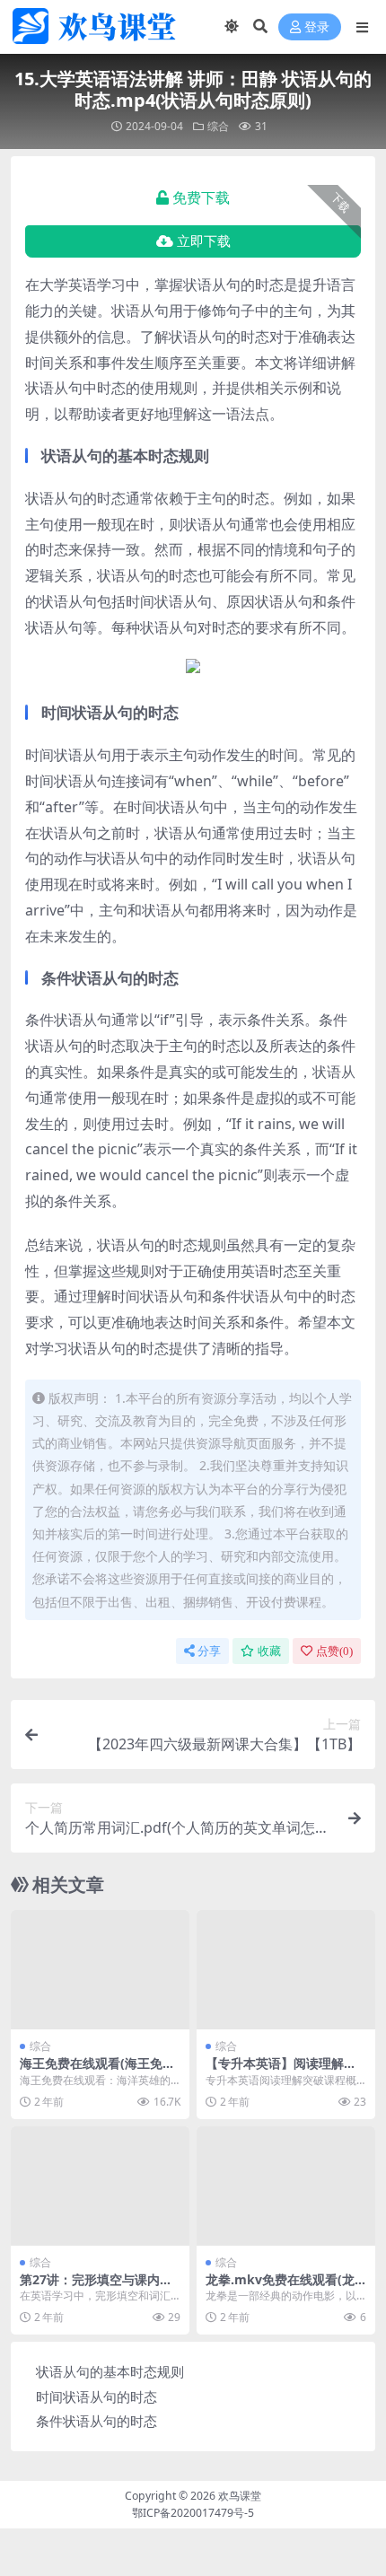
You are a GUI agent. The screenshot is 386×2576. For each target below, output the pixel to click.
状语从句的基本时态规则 (110, 2371)
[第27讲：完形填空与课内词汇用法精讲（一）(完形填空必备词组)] (100, 2186)
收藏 (269, 1651)
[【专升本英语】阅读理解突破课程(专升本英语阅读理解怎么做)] (286, 1970)
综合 (218, 126)
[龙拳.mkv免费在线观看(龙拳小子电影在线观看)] (286, 2186)
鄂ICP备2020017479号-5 (193, 2513)
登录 (317, 27)
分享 (209, 1651)
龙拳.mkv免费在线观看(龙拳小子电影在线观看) (280, 2287)
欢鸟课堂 (240, 2496)
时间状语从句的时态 (96, 2396)
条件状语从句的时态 (96, 2421)
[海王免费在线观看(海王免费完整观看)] (100, 1970)
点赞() (334, 1651)
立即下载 (204, 241)
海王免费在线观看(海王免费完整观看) (97, 2071)
